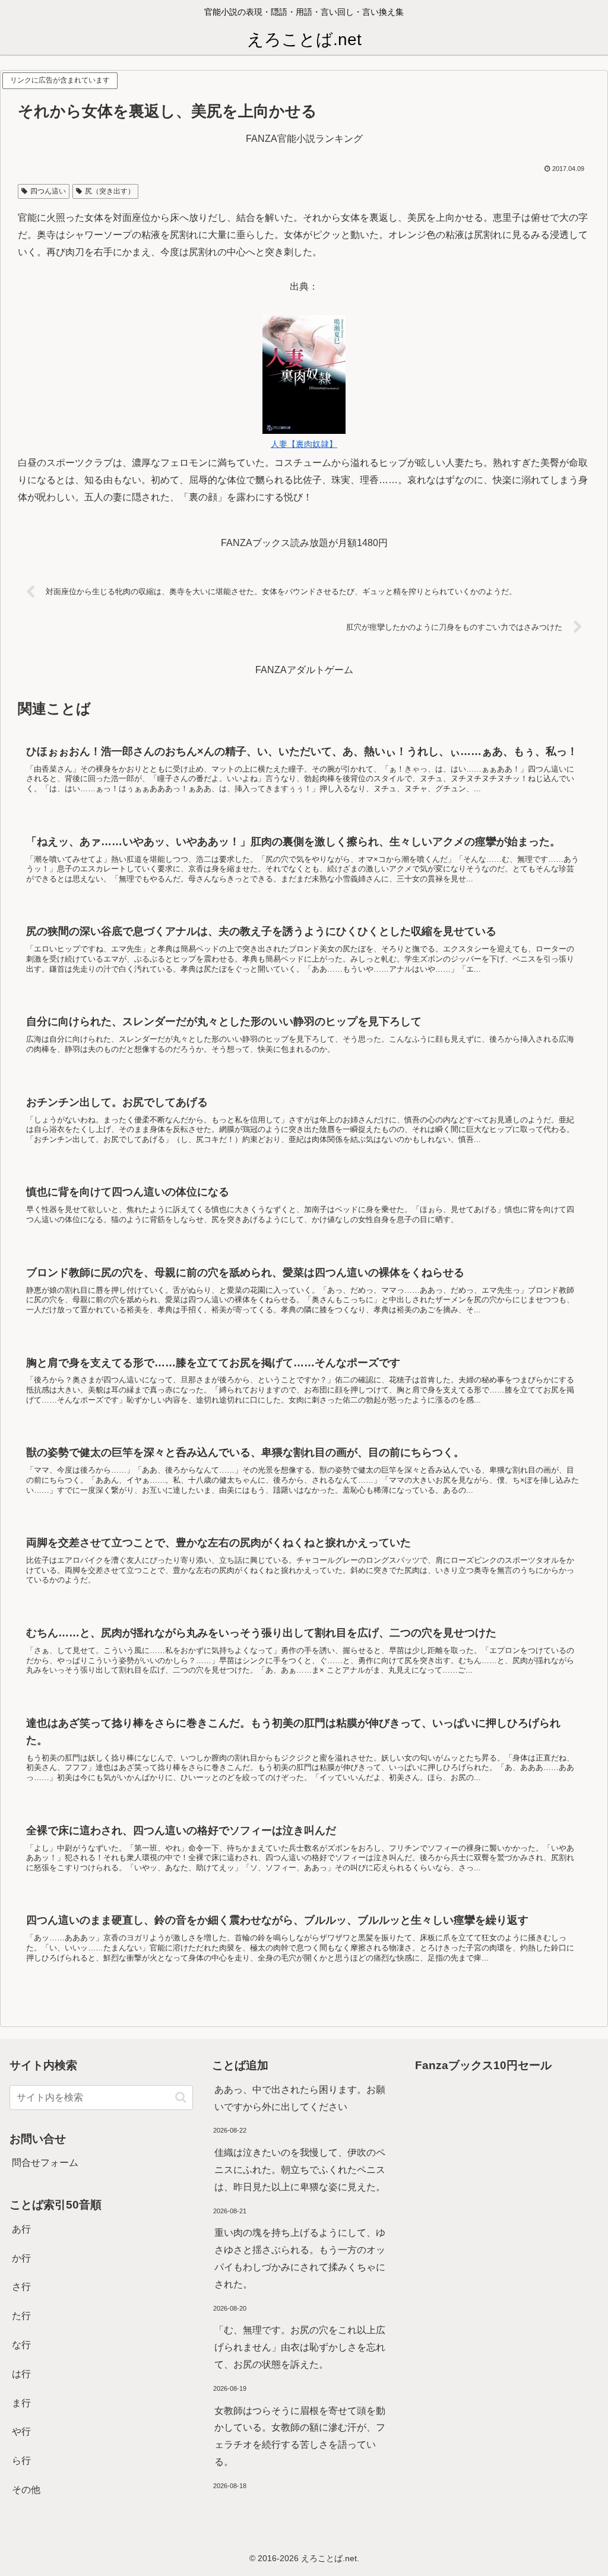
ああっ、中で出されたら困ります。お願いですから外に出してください (300, 2098)
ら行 (21, 2461)
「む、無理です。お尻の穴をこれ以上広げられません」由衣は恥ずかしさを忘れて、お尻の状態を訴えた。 (300, 2347)
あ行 (21, 2229)
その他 (26, 2490)
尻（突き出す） (110, 191)
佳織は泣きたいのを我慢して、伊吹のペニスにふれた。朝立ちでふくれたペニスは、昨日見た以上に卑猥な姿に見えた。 (300, 2170)
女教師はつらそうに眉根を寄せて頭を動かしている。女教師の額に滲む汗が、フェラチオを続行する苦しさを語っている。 (300, 2436)
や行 (21, 2431)
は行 (21, 2374)
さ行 (21, 2287)
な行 (21, 2345)
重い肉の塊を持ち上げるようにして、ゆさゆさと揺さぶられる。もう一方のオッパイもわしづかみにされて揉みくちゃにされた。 (300, 2258)
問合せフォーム (45, 2163)
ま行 (21, 2403)
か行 (21, 2258)
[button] (181, 2097)
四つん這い (48, 191)
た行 (21, 2316)
